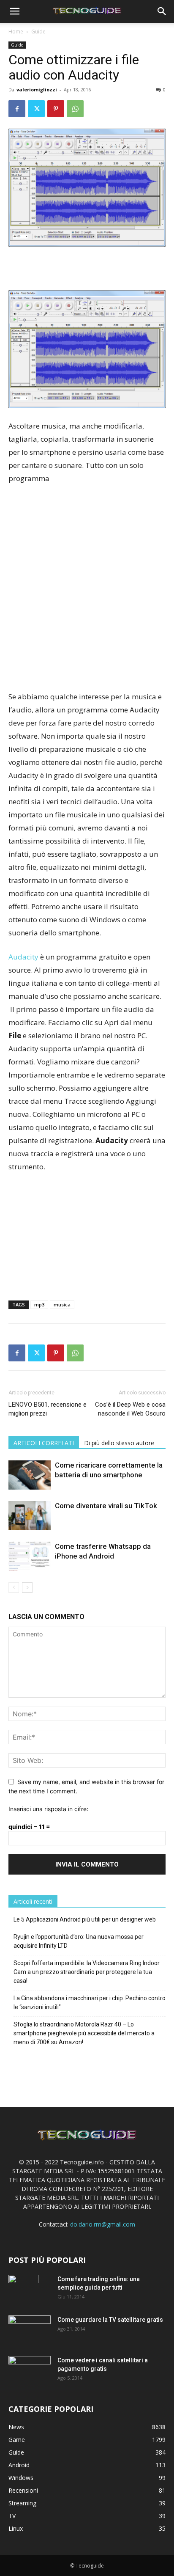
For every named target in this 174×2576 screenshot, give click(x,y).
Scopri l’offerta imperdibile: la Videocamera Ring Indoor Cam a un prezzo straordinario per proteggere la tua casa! (87, 1972)
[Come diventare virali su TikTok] (30, 1516)
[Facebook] (17, 109)
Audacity (24, 957)
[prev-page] (14, 1588)
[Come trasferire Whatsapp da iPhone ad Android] (30, 1556)
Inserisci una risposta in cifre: (48, 1809)
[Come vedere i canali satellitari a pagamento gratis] (30, 2369)
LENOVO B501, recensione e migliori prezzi (48, 1409)
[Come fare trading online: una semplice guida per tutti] (23, 2290)
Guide (38, 32)
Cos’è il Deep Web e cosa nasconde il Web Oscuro (130, 1409)
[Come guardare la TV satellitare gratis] (30, 2329)
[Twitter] (36, 109)
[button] (14, 11)
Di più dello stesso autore (119, 1443)
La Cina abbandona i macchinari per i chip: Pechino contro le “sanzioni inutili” (90, 2003)
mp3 (39, 1304)
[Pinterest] (56, 109)
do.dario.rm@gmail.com (103, 2224)
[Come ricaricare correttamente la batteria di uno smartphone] (30, 1475)
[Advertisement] (87, 583)
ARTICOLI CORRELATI (44, 1443)
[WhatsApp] (75, 109)
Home (16, 32)
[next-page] (27, 1588)
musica (62, 1304)
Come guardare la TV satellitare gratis (110, 2320)
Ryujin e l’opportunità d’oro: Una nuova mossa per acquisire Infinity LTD (79, 1941)
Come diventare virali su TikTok (106, 1506)
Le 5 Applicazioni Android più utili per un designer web (85, 1919)
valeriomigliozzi (37, 89)
